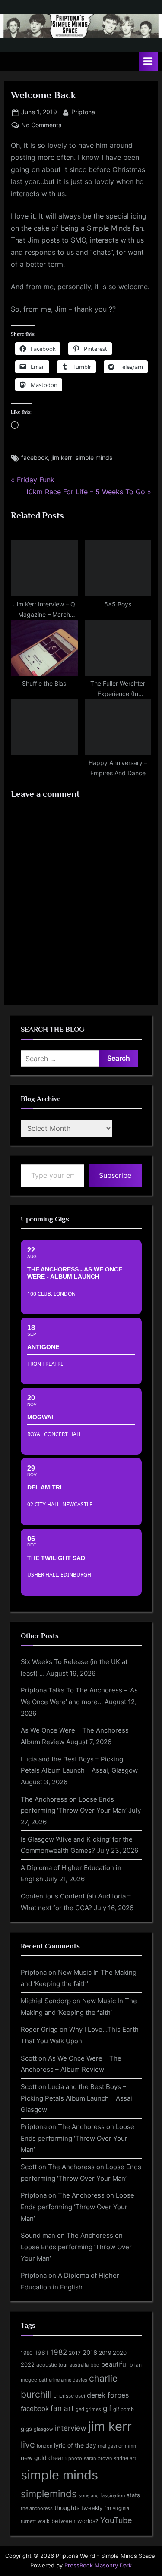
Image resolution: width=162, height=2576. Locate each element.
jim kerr (62, 458)
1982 (59, 2352)
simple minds (94, 458)
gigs (26, 2429)
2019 (105, 2353)
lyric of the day (75, 2445)
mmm (131, 2446)
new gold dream (44, 2458)
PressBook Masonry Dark (98, 2565)
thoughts (67, 2508)
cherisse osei (69, 2396)
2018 (90, 2353)
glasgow (43, 2429)
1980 (27, 2353)
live (28, 2445)
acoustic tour (52, 2365)
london (44, 2446)
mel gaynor (111, 2446)
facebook (35, 458)
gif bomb (124, 2409)
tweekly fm (96, 2508)
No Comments (41, 126)
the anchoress (37, 2508)
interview (71, 2428)
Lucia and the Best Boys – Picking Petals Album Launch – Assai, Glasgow (77, 2098)
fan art (62, 2408)
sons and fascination (102, 2495)
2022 (28, 2364)
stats (133, 2495)
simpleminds (49, 2494)
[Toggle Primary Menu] (148, 61)
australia (79, 2365)
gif (107, 2408)
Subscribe (115, 1175)
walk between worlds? (68, 2521)
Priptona (83, 112)
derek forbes (108, 2395)
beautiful (114, 2364)
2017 (75, 2353)
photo (75, 2459)
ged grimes (88, 2409)
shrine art (125, 2458)
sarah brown (98, 2458)
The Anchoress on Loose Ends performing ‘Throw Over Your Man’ (78, 2138)
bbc (95, 2365)
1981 (41, 2353)
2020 (120, 2353)
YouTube (116, 2520)
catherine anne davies (63, 2380)
